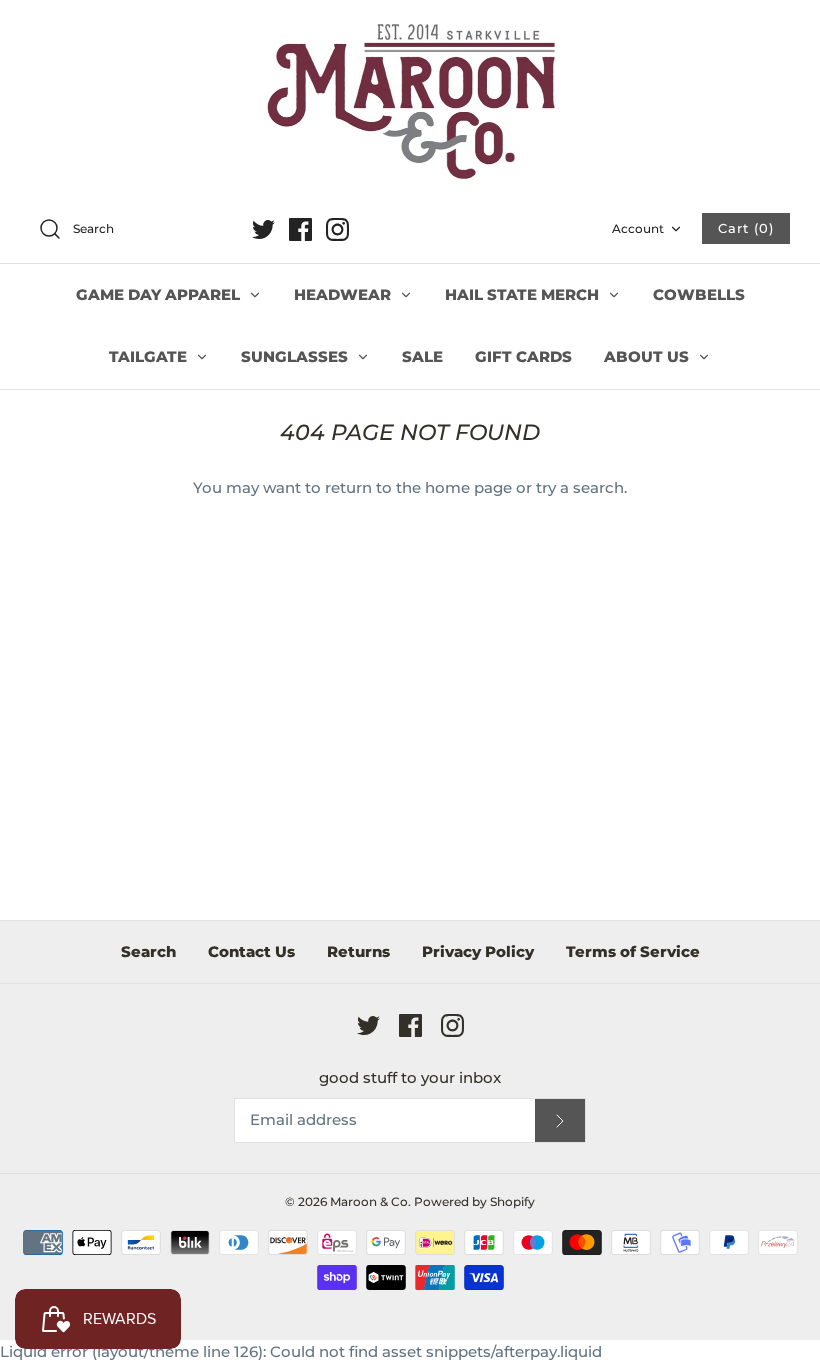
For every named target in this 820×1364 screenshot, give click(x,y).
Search (148, 951)
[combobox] (134, 230)
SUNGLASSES (296, 356)
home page (468, 487)
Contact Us (251, 951)
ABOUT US (648, 356)
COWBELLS (699, 294)
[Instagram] (337, 229)
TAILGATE (150, 356)
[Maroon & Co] (410, 104)
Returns (358, 951)
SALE (422, 356)
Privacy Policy (478, 951)
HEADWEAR (344, 294)
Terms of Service (633, 951)
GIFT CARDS (523, 356)
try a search (580, 487)
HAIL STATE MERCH (524, 294)
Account (638, 228)
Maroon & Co (369, 1201)
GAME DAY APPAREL (160, 294)
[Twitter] (263, 229)
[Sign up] (560, 1120)
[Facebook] (300, 229)
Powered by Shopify (474, 1201)
